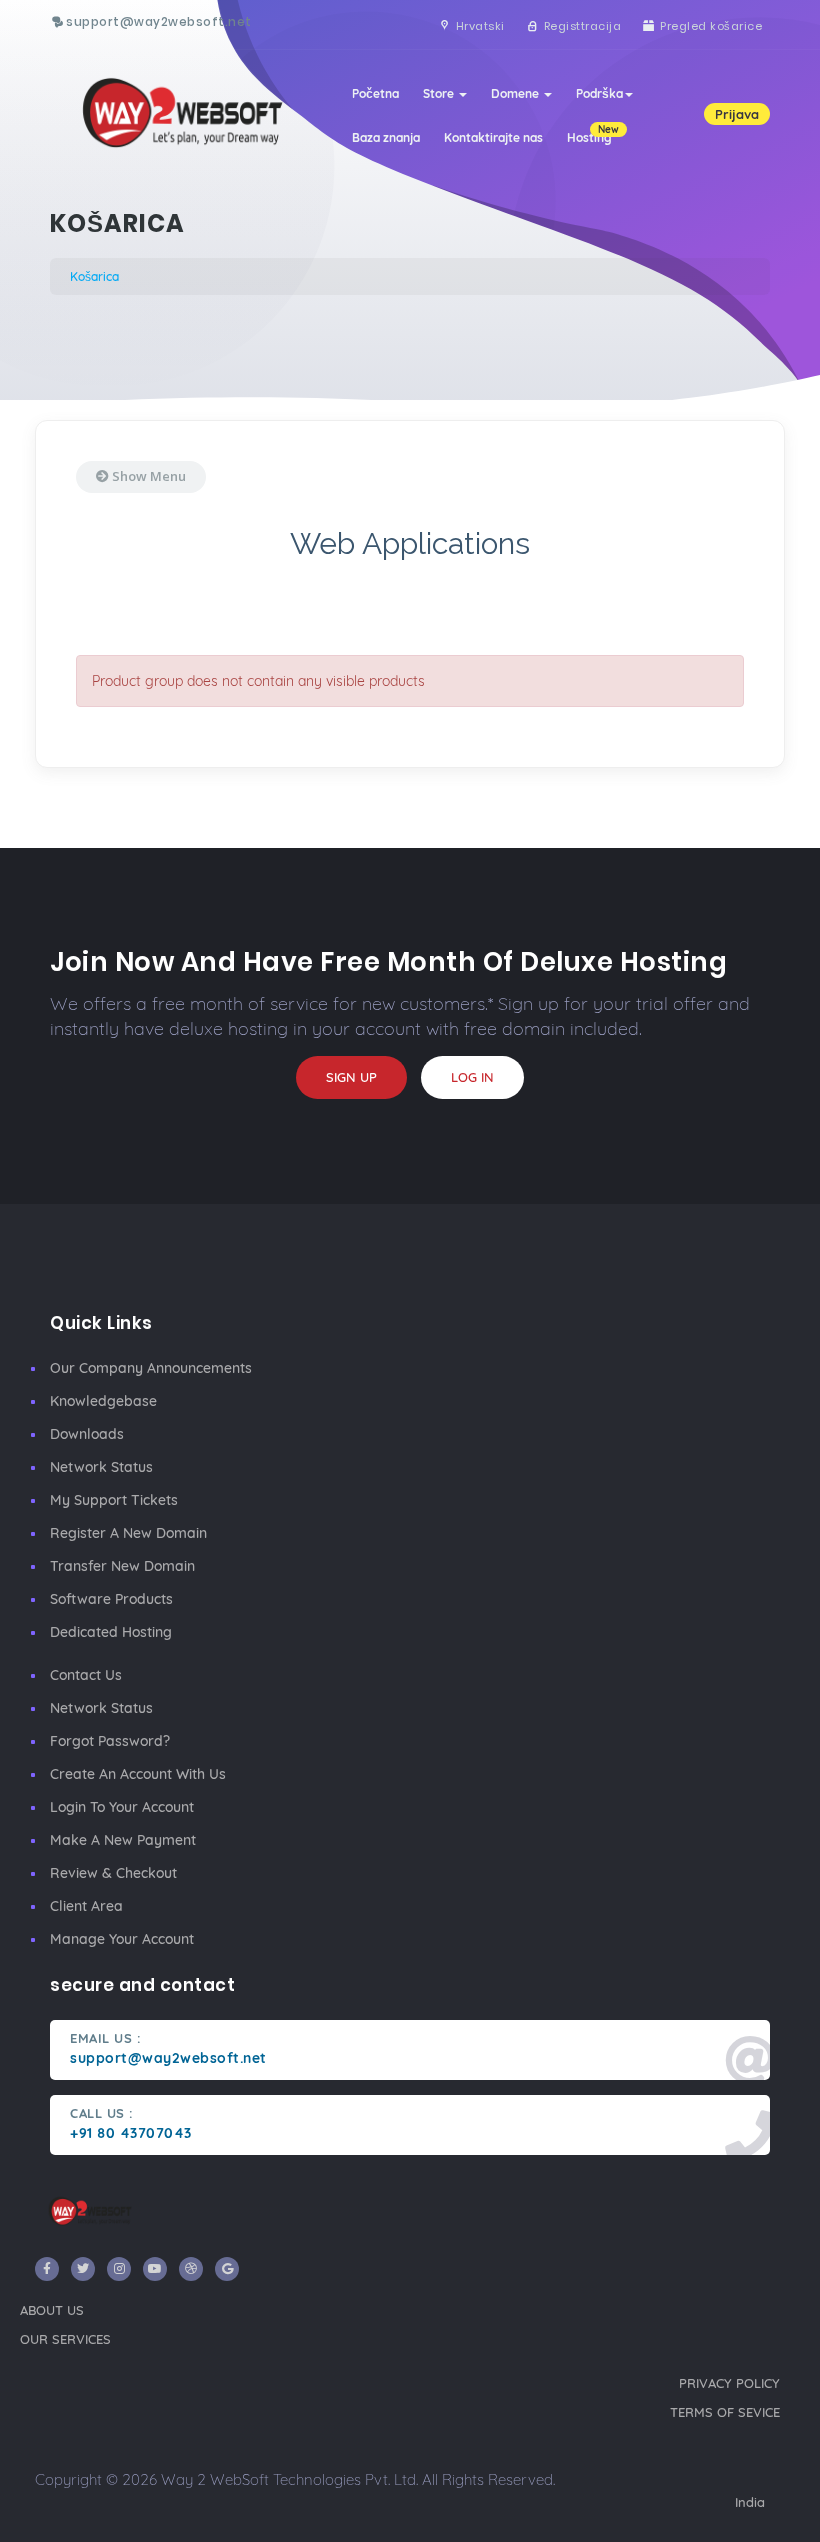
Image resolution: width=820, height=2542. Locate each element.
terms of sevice (725, 2412)
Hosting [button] (593, 134)
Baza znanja (386, 137)
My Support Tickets (114, 1500)
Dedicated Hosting (111, 1632)
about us (52, 2310)
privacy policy (729, 2383)
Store (440, 93)
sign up (351, 1077)
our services (65, 2339)
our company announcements (151, 1368)
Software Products (111, 1599)
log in (472, 1077)
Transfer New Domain (122, 1566)
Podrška (599, 93)
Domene (516, 93)
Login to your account (122, 1807)
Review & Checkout (113, 1873)
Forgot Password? (110, 1741)
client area (86, 1906)
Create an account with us (138, 1774)
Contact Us (86, 1675)
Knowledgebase (103, 1401)
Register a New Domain (128, 1533)
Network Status (101, 1467)
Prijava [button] (737, 114)
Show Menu (147, 476)
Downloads (87, 1434)
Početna (375, 93)
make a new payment (123, 1840)
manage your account (122, 1939)
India (750, 2502)
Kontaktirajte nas (493, 137)
